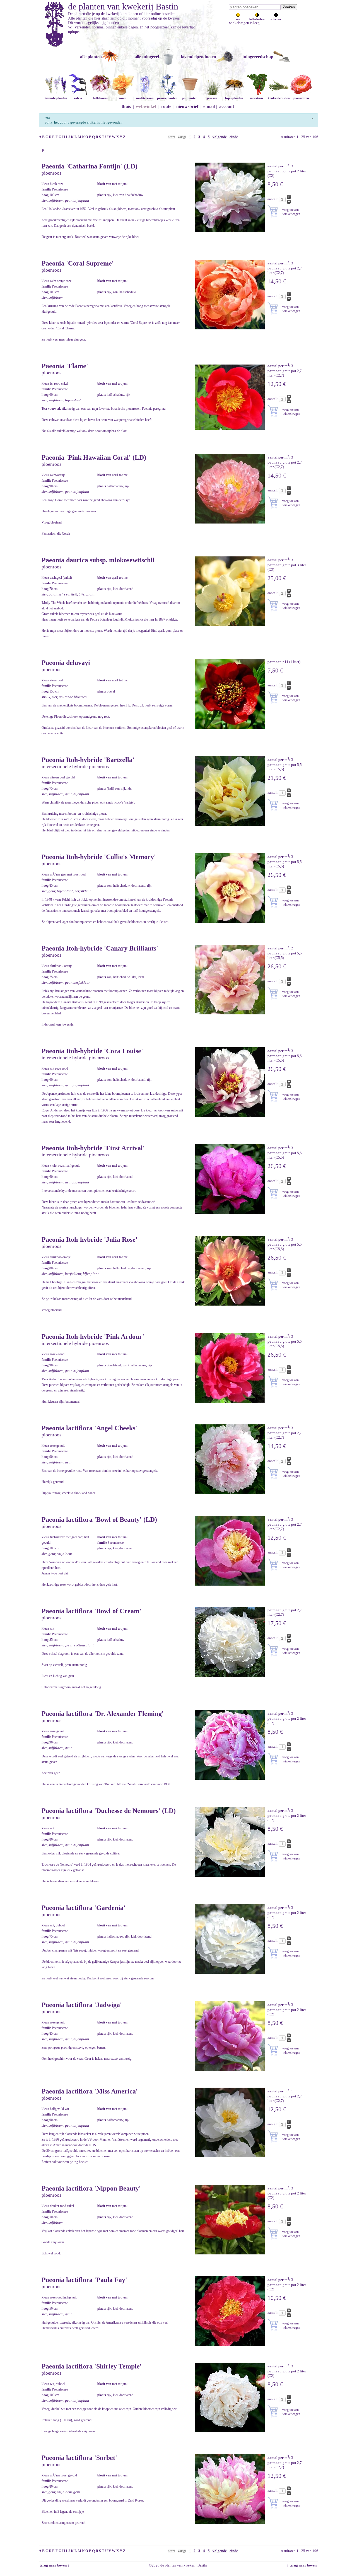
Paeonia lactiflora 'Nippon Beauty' (91, 2188)
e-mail (209, 106)
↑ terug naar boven (302, 2565)
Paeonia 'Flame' (65, 366)
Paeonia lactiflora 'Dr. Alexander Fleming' (103, 1714)
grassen (212, 98)
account (227, 106)
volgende (220, 137)
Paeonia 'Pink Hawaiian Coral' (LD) (94, 457)
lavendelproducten (199, 57)
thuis (126, 106)
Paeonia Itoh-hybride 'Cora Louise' (92, 1051)
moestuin (256, 98)
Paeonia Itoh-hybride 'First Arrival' (93, 1148)
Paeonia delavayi (66, 663)
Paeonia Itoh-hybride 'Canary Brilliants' (100, 948)
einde (234, 137)
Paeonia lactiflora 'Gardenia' (84, 1908)
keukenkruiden (279, 98)
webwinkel (146, 106)
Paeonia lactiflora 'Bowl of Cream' (91, 1611)
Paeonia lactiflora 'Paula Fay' (84, 2280)
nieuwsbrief (187, 106)
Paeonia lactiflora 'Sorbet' (79, 2458)
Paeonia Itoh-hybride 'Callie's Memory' (99, 857)
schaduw (276, 19)
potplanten (190, 98)
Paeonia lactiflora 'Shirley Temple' (92, 2366)
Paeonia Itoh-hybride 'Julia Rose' (90, 1239)
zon (238, 19)
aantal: (273, 199)
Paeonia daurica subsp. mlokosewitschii (98, 560)
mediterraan (145, 98)
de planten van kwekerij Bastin (123, 6)
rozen (123, 98)
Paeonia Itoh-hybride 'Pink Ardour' (93, 1337)
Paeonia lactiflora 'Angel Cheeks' (89, 1428)
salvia (78, 98)
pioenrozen (301, 98)
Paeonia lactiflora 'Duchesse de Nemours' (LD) (109, 1811)
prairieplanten (167, 98)
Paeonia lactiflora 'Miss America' (90, 2091)
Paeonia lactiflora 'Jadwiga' (82, 2005)
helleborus (100, 98)
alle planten (91, 57)
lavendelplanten (56, 98)
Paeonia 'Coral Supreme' (78, 263)
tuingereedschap (258, 57)
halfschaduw (257, 19)
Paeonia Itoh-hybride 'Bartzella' (88, 760)
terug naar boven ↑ (54, 2565)
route (166, 106)
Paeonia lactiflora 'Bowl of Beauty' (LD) (99, 1519)
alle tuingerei (147, 57)
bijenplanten (234, 98)
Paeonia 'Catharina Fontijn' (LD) (90, 166)
